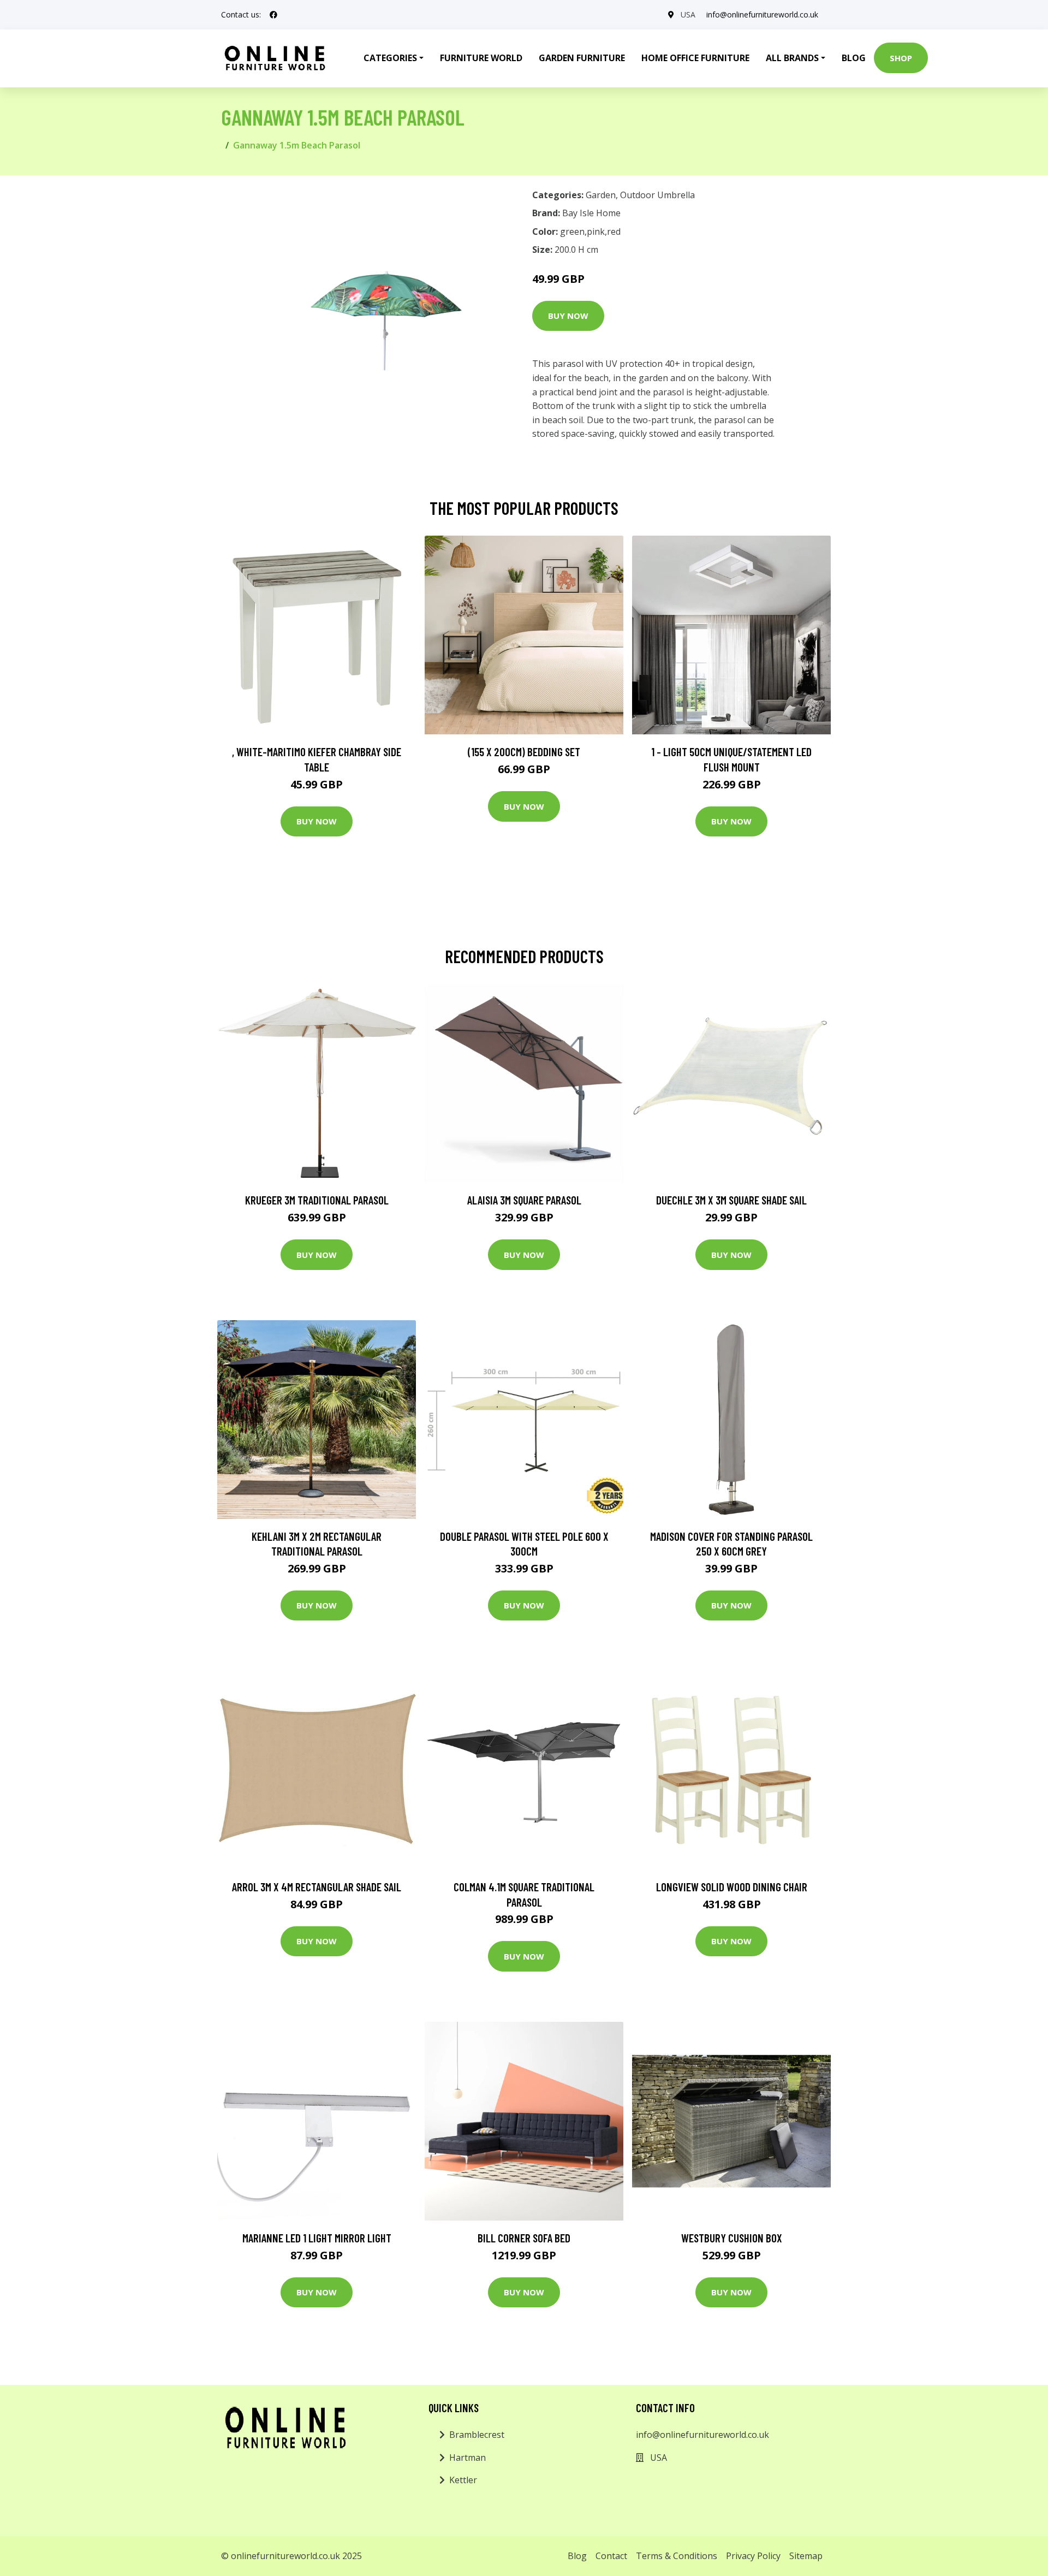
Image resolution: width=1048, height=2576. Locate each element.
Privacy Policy (753, 2556)
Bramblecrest (477, 2435)
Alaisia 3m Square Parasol (524, 1200)
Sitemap (806, 2556)
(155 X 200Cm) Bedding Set (524, 752)
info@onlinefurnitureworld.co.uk (762, 14)
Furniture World (481, 58)
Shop (901, 58)
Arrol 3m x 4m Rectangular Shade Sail (317, 1887)
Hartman (468, 2458)
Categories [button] (390, 58)
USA (688, 14)
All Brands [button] (792, 58)
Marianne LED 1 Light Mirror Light (317, 2238)
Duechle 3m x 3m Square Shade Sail (731, 1200)
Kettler (463, 2480)
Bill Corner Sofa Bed (524, 2238)
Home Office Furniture (695, 58)
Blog (854, 58)
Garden (601, 195)
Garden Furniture (582, 58)
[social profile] (273, 15)
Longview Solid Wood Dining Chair (732, 1887)
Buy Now (568, 316)
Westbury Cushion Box (732, 2238)
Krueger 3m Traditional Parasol (317, 1200)
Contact (611, 2556)
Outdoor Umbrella (657, 195)
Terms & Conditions (677, 2556)
